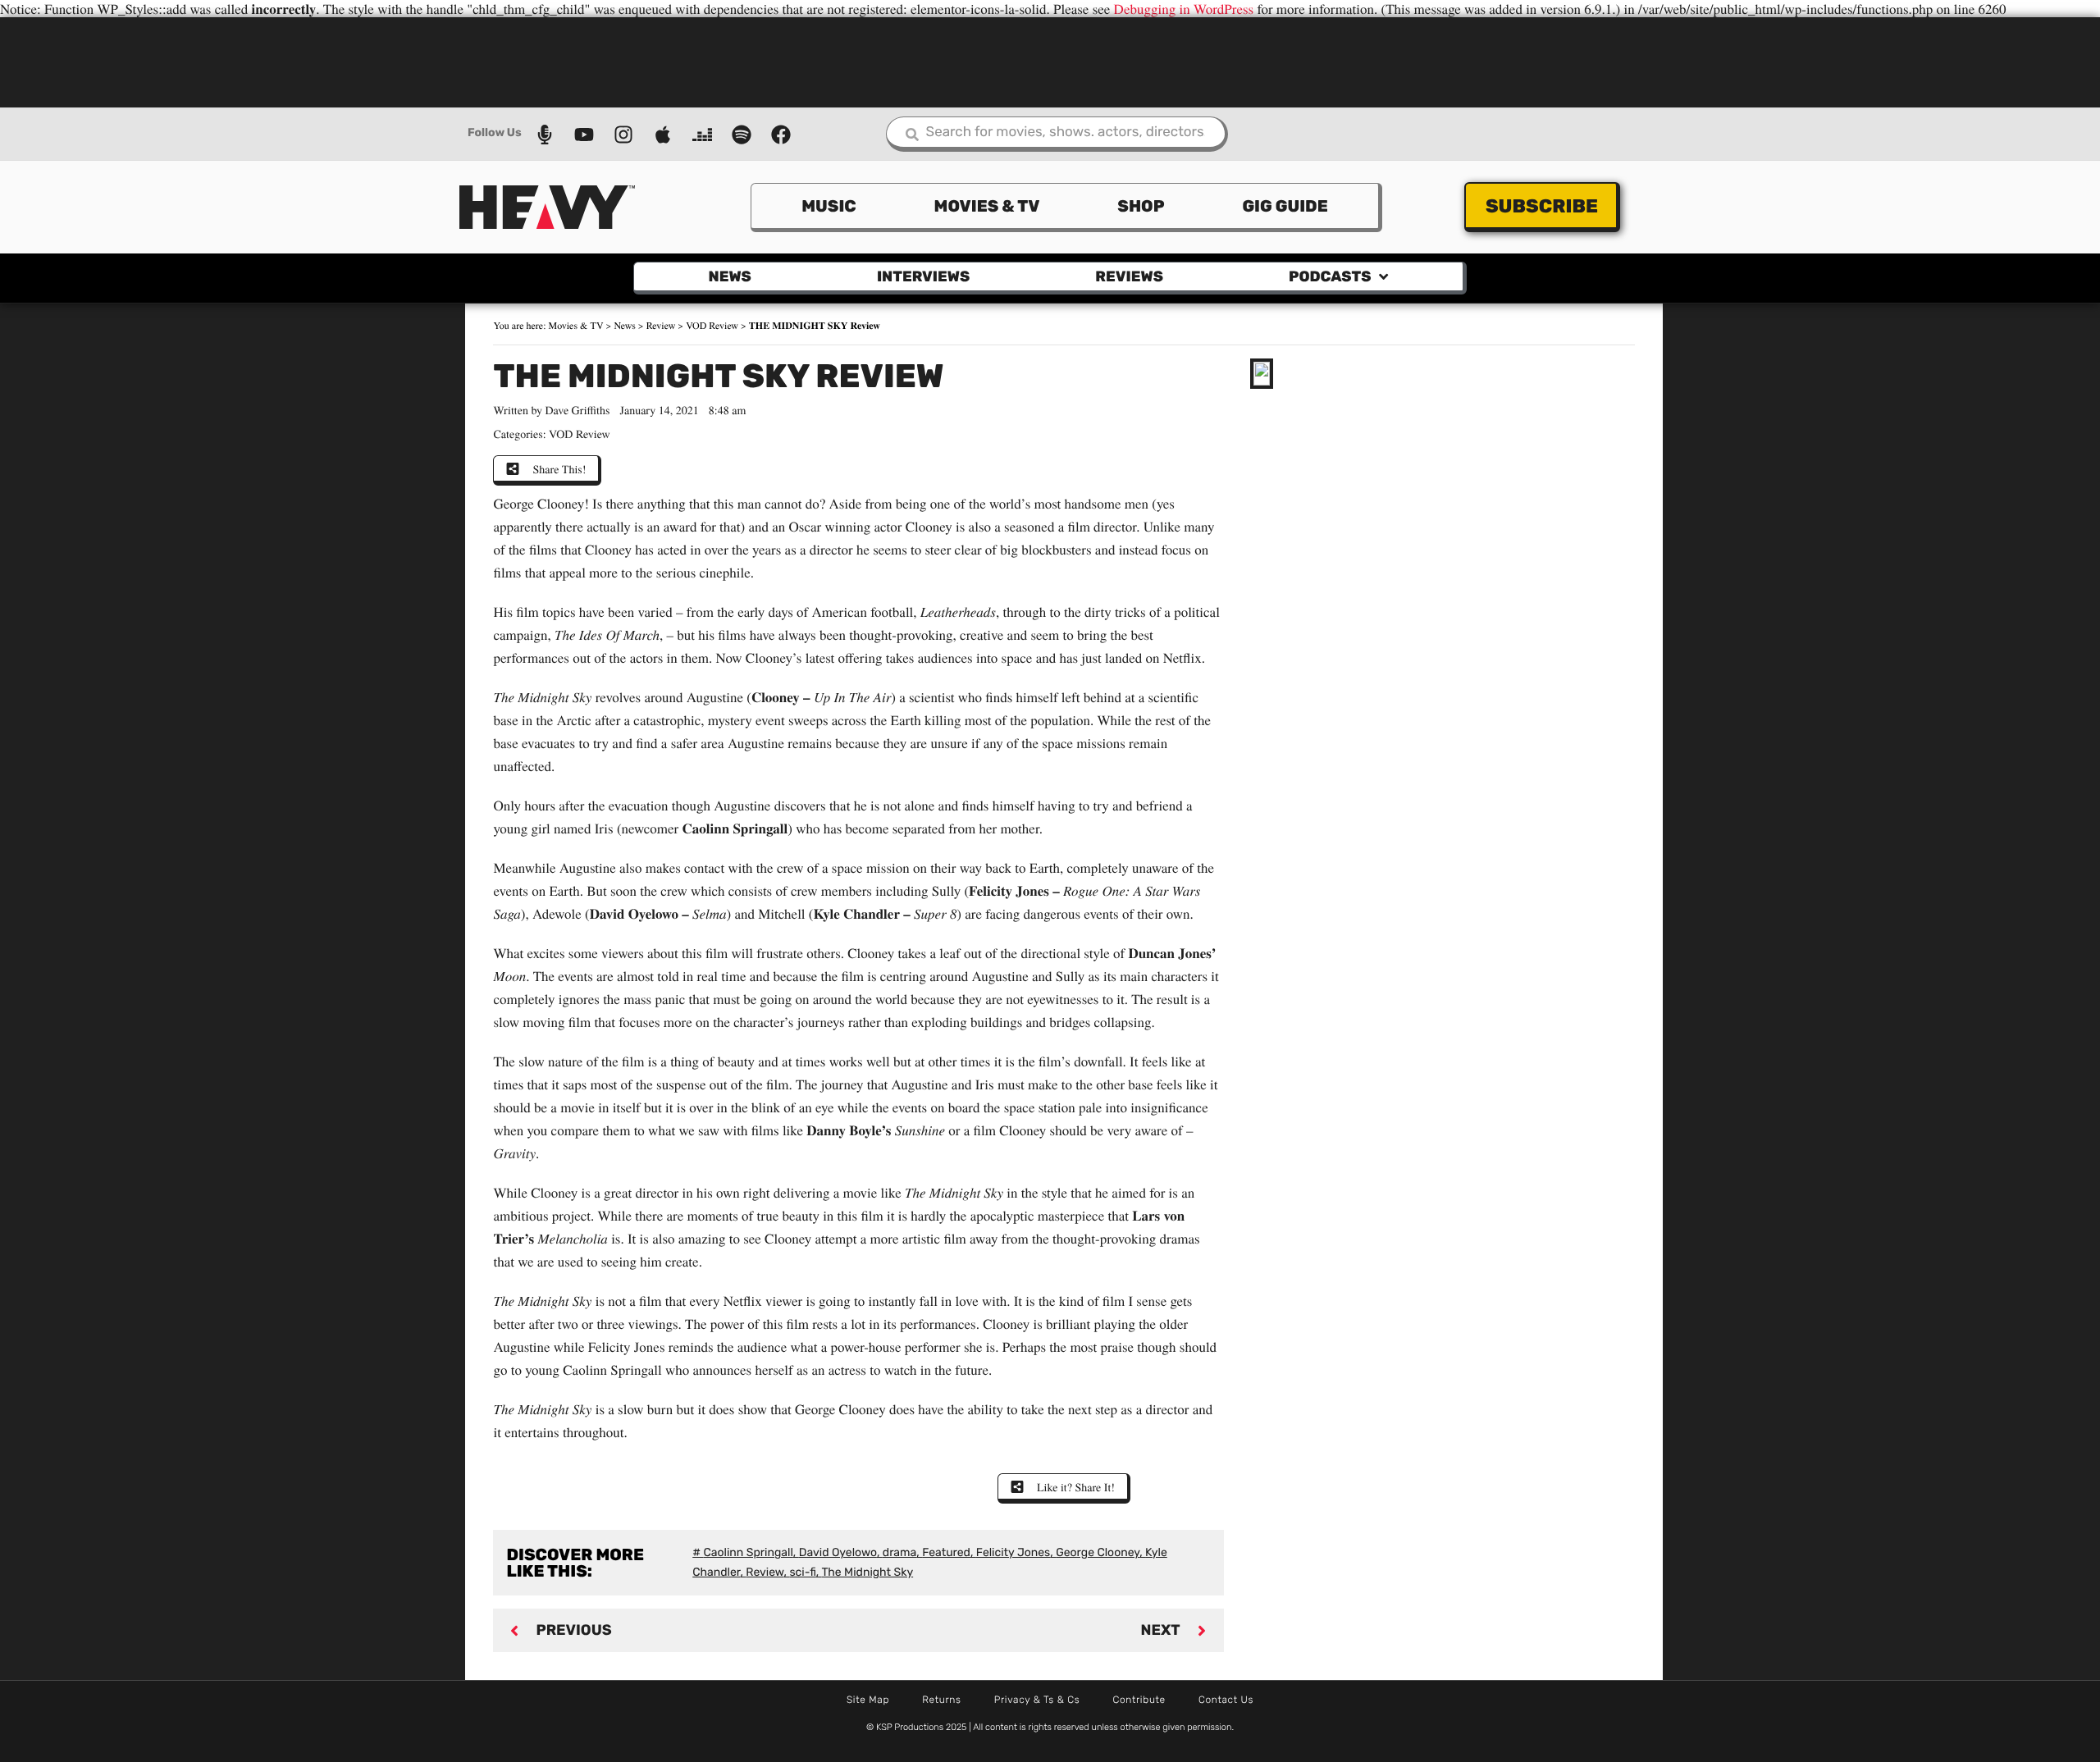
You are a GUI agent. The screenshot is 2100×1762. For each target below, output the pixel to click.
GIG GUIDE (1285, 206)
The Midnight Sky (867, 1572)
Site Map (868, 1700)
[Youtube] (584, 135)
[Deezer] (702, 135)
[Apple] (663, 135)
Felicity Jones (1013, 1552)
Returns (942, 1700)
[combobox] (1057, 134)
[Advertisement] (1050, 61)
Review (661, 326)
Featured (946, 1552)
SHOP (1141, 206)
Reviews (1129, 276)
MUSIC (829, 206)
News (730, 276)
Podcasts (1330, 276)
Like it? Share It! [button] (1076, 1487)
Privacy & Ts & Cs (1037, 1700)
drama (899, 1552)
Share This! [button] (559, 469)
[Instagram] (623, 135)
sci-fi (802, 1572)
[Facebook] (781, 135)
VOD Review (712, 326)
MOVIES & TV (987, 206)
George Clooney (1098, 1552)
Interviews (923, 276)
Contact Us (1226, 1700)
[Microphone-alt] (545, 135)
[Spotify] (742, 135)
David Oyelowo (838, 1552)
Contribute (1139, 1700)
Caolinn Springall (748, 1552)
